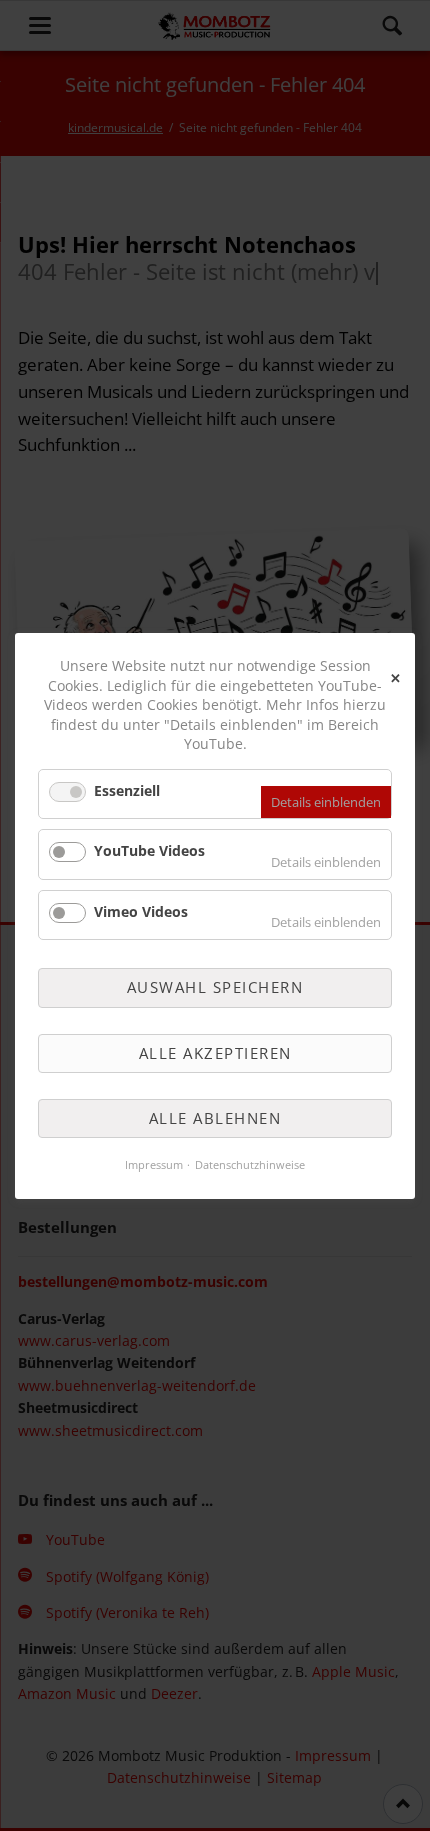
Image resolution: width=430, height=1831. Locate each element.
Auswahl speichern (215, 987)
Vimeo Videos (141, 910)
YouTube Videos (149, 850)
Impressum (154, 1164)
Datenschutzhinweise (250, 1164)
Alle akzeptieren (215, 1052)
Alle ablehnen (215, 1118)
